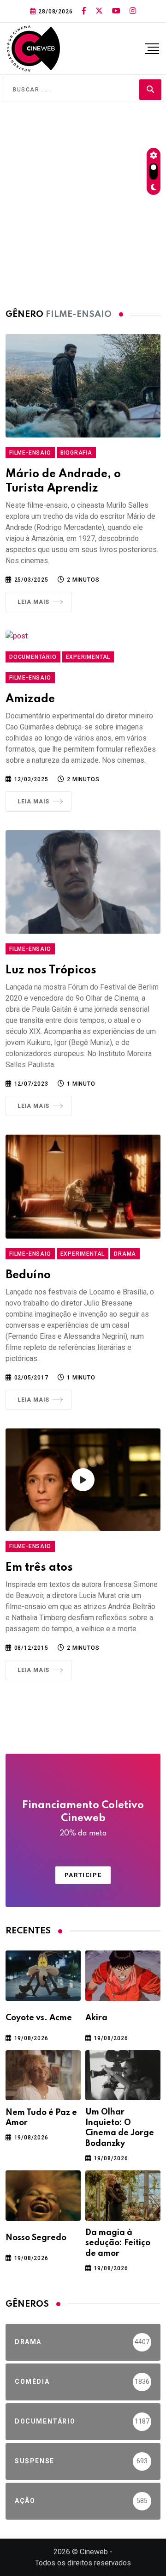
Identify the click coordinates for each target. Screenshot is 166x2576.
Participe (83, 1875)
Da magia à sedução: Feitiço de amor (118, 2243)
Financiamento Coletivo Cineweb (83, 1819)
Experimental (88, 657)
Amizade (30, 699)
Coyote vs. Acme (39, 2018)
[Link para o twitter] (99, 11)
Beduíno (28, 1275)
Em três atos (39, 1568)
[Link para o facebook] (84, 11)
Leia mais (33, 602)
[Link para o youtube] (116, 11)
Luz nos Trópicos (51, 970)
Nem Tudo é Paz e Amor (41, 2118)
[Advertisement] (83, 203)
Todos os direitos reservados (83, 2563)
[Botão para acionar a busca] (150, 89)
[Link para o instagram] (133, 11)
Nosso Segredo (36, 2238)
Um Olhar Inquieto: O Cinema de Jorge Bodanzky (120, 2128)
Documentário (33, 657)
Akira (96, 2018)
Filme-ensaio (30, 453)
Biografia (76, 453)
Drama (125, 1254)
